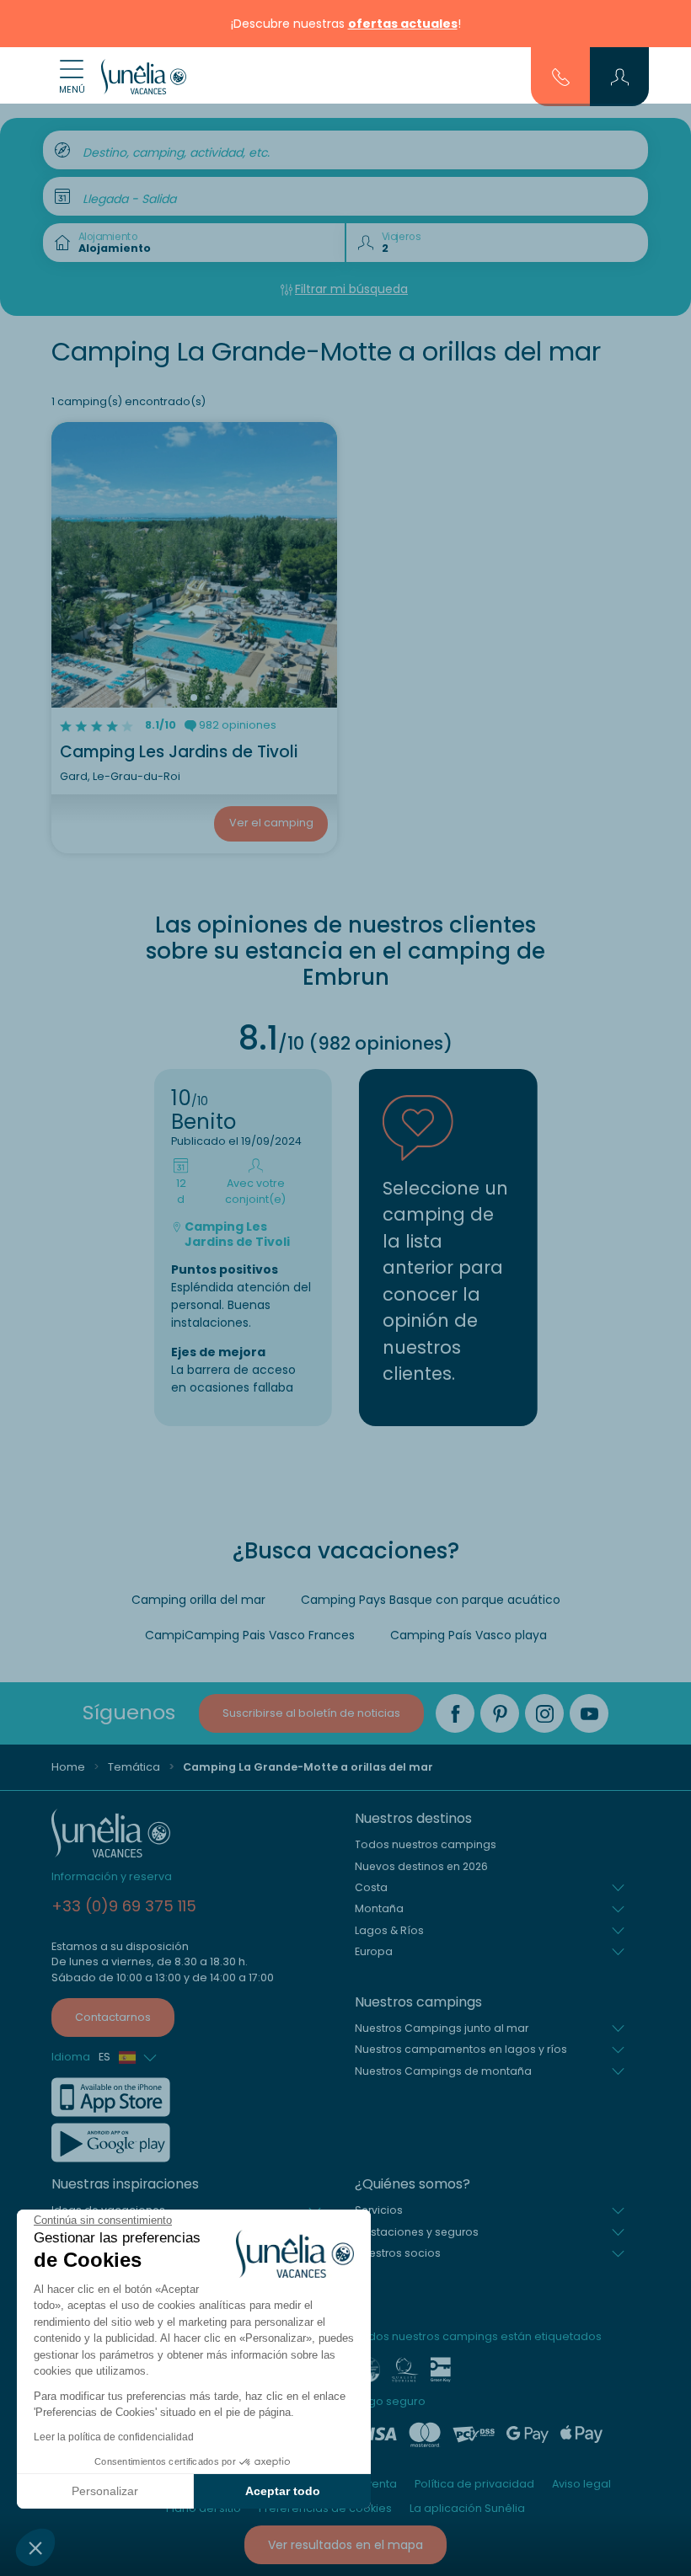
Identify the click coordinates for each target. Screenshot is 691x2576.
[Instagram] (544, 1713)
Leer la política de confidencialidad (114, 2437)
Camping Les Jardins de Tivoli (179, 752)
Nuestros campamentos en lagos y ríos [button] (461, 2049)
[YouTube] (589, 1713)
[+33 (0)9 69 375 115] (561, 76)
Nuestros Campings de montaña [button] (443, 2071)
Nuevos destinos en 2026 (421, 1866)
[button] (35, 2547)
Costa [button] (371, 1887)
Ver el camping (271, 823)
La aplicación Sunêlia (467, 2508)
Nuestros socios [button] (398, 2253)
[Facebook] (455, 1713)
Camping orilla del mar (198, 1600)
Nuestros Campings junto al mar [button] (442, 2028)
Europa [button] (374, 1951)
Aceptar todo (283, 2491)
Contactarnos (113, 2017)
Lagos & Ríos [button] (389, 1930)
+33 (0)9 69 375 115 (124, 1906)
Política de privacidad (474, 2484)
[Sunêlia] (144, 77)
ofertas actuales (403, 24)
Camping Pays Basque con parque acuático (431, 1600)
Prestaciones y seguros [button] (417, 2232)
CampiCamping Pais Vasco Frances (250, 1635)
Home (68, 1767)
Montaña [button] (379, 1908)
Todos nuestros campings (426, 1844)
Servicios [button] (379, 2210)
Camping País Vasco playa (469, 1635)
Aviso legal (581, 2484)
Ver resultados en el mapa (345, 2545)
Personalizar (105, 2491)
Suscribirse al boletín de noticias (311, 1713)
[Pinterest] (500, 1713)
